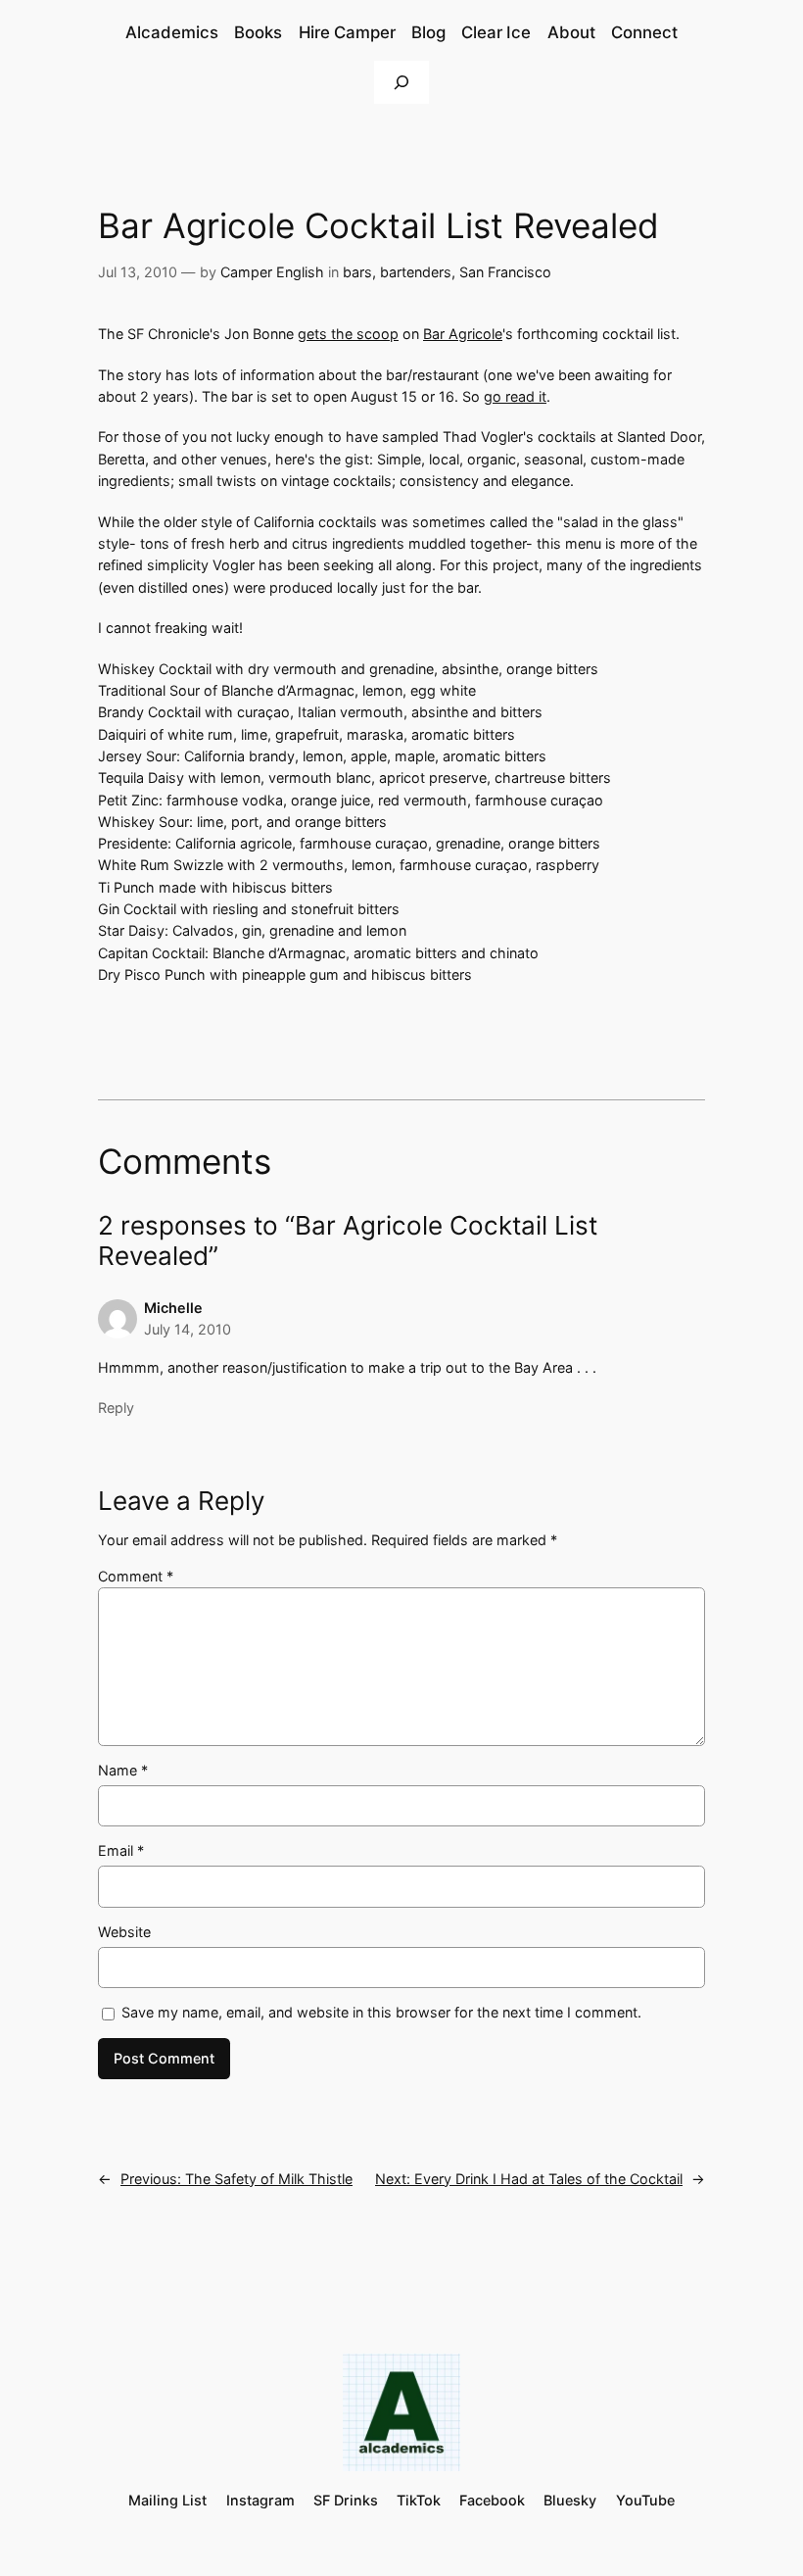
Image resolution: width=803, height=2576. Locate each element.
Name (123, 1770)
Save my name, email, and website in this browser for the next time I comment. (381, 2012)
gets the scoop (348, 334)
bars (357, 272)
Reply (116, 1408)
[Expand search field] (401, 82)
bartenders (416, 272)
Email (121, 1850)
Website (124, 1932)
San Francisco (505, 272)
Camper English (272, 272)
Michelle (173, 1308)
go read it (515, 396)
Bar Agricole (463, 334)
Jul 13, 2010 (138, 272)
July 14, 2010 (188, 1329)
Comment (136, 1576)
